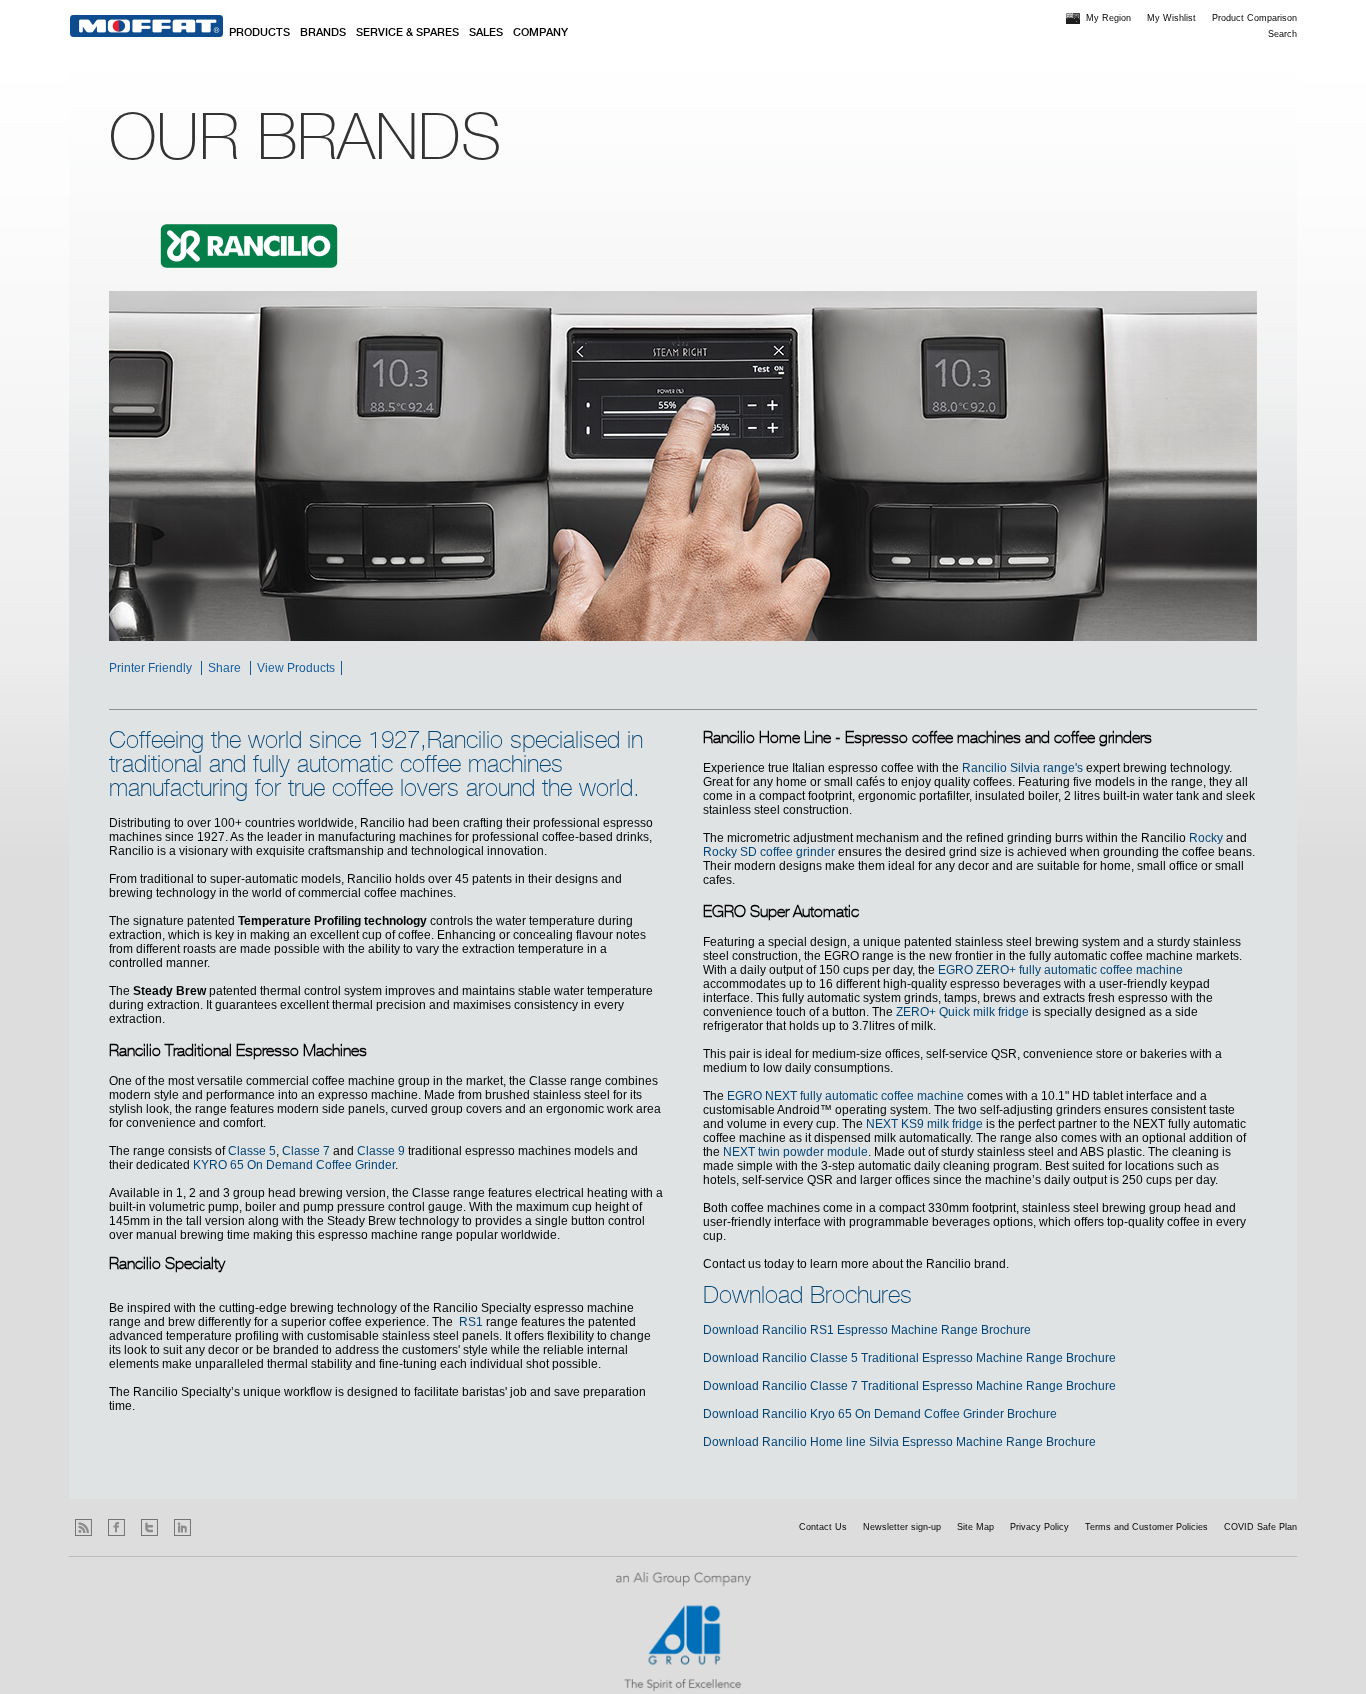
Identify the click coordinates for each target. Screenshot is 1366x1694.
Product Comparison (1254, 18)
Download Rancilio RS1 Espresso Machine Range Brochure (867, 1330)
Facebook (116, 1527)
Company (540, 33)
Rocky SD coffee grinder (769, 852)
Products (259, 33)
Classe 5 (252, 1151)
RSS (83, 1527)
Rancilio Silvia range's (1022, 768)
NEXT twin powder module (795, 1152)
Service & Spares (407, 33)
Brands (323, 33)
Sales (486, 33)
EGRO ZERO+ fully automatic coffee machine (1060, 970)
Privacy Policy (1039, 1527)
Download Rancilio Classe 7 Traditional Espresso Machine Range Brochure (909, 1386)
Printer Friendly (150, 668)
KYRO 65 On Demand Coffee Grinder (294, 1165)
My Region (1108, 18)
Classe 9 (381, 1151)
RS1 (471, 1322)
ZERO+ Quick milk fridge (962, 1012)
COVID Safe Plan (1260, 1527)
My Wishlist (1171, 18)
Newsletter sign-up (902, 1527)
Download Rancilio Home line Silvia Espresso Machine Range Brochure (899, 1442)
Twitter (149, 1527)
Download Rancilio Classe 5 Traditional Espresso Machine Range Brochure (909, 1358)
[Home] (146, 26)
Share (224, 668)
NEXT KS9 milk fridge (924, 1124)
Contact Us (823, 1527)
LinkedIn (182, 1527)
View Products (296, 668)
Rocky (1206, 838)
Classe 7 (306, 1151)
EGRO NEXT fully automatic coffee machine (845, 1096)
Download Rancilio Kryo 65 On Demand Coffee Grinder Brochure (880, 1414)
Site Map (975, 1527)
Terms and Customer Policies (1146, 1527)
